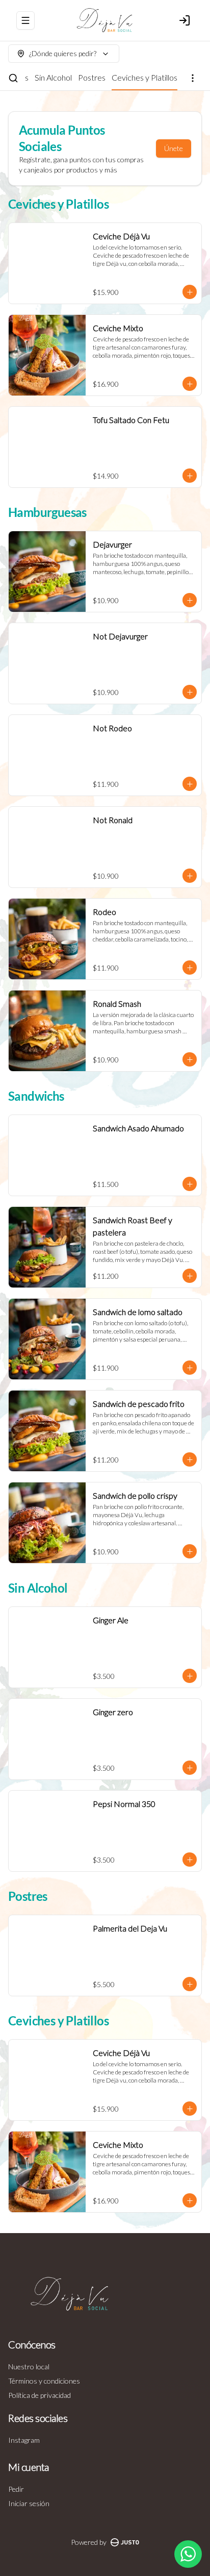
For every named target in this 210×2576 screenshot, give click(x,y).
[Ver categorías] (193, 78)
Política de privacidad (40, 2395)
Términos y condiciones (44, 2381)
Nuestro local (29, 2367)
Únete (174, 148)
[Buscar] (13, 78)
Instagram (24, 2440)
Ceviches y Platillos (145, 77)
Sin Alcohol (53, 77)
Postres (92, 77)
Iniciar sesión (29, 2503)
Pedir (16, 2489)
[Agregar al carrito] (190, 292)
